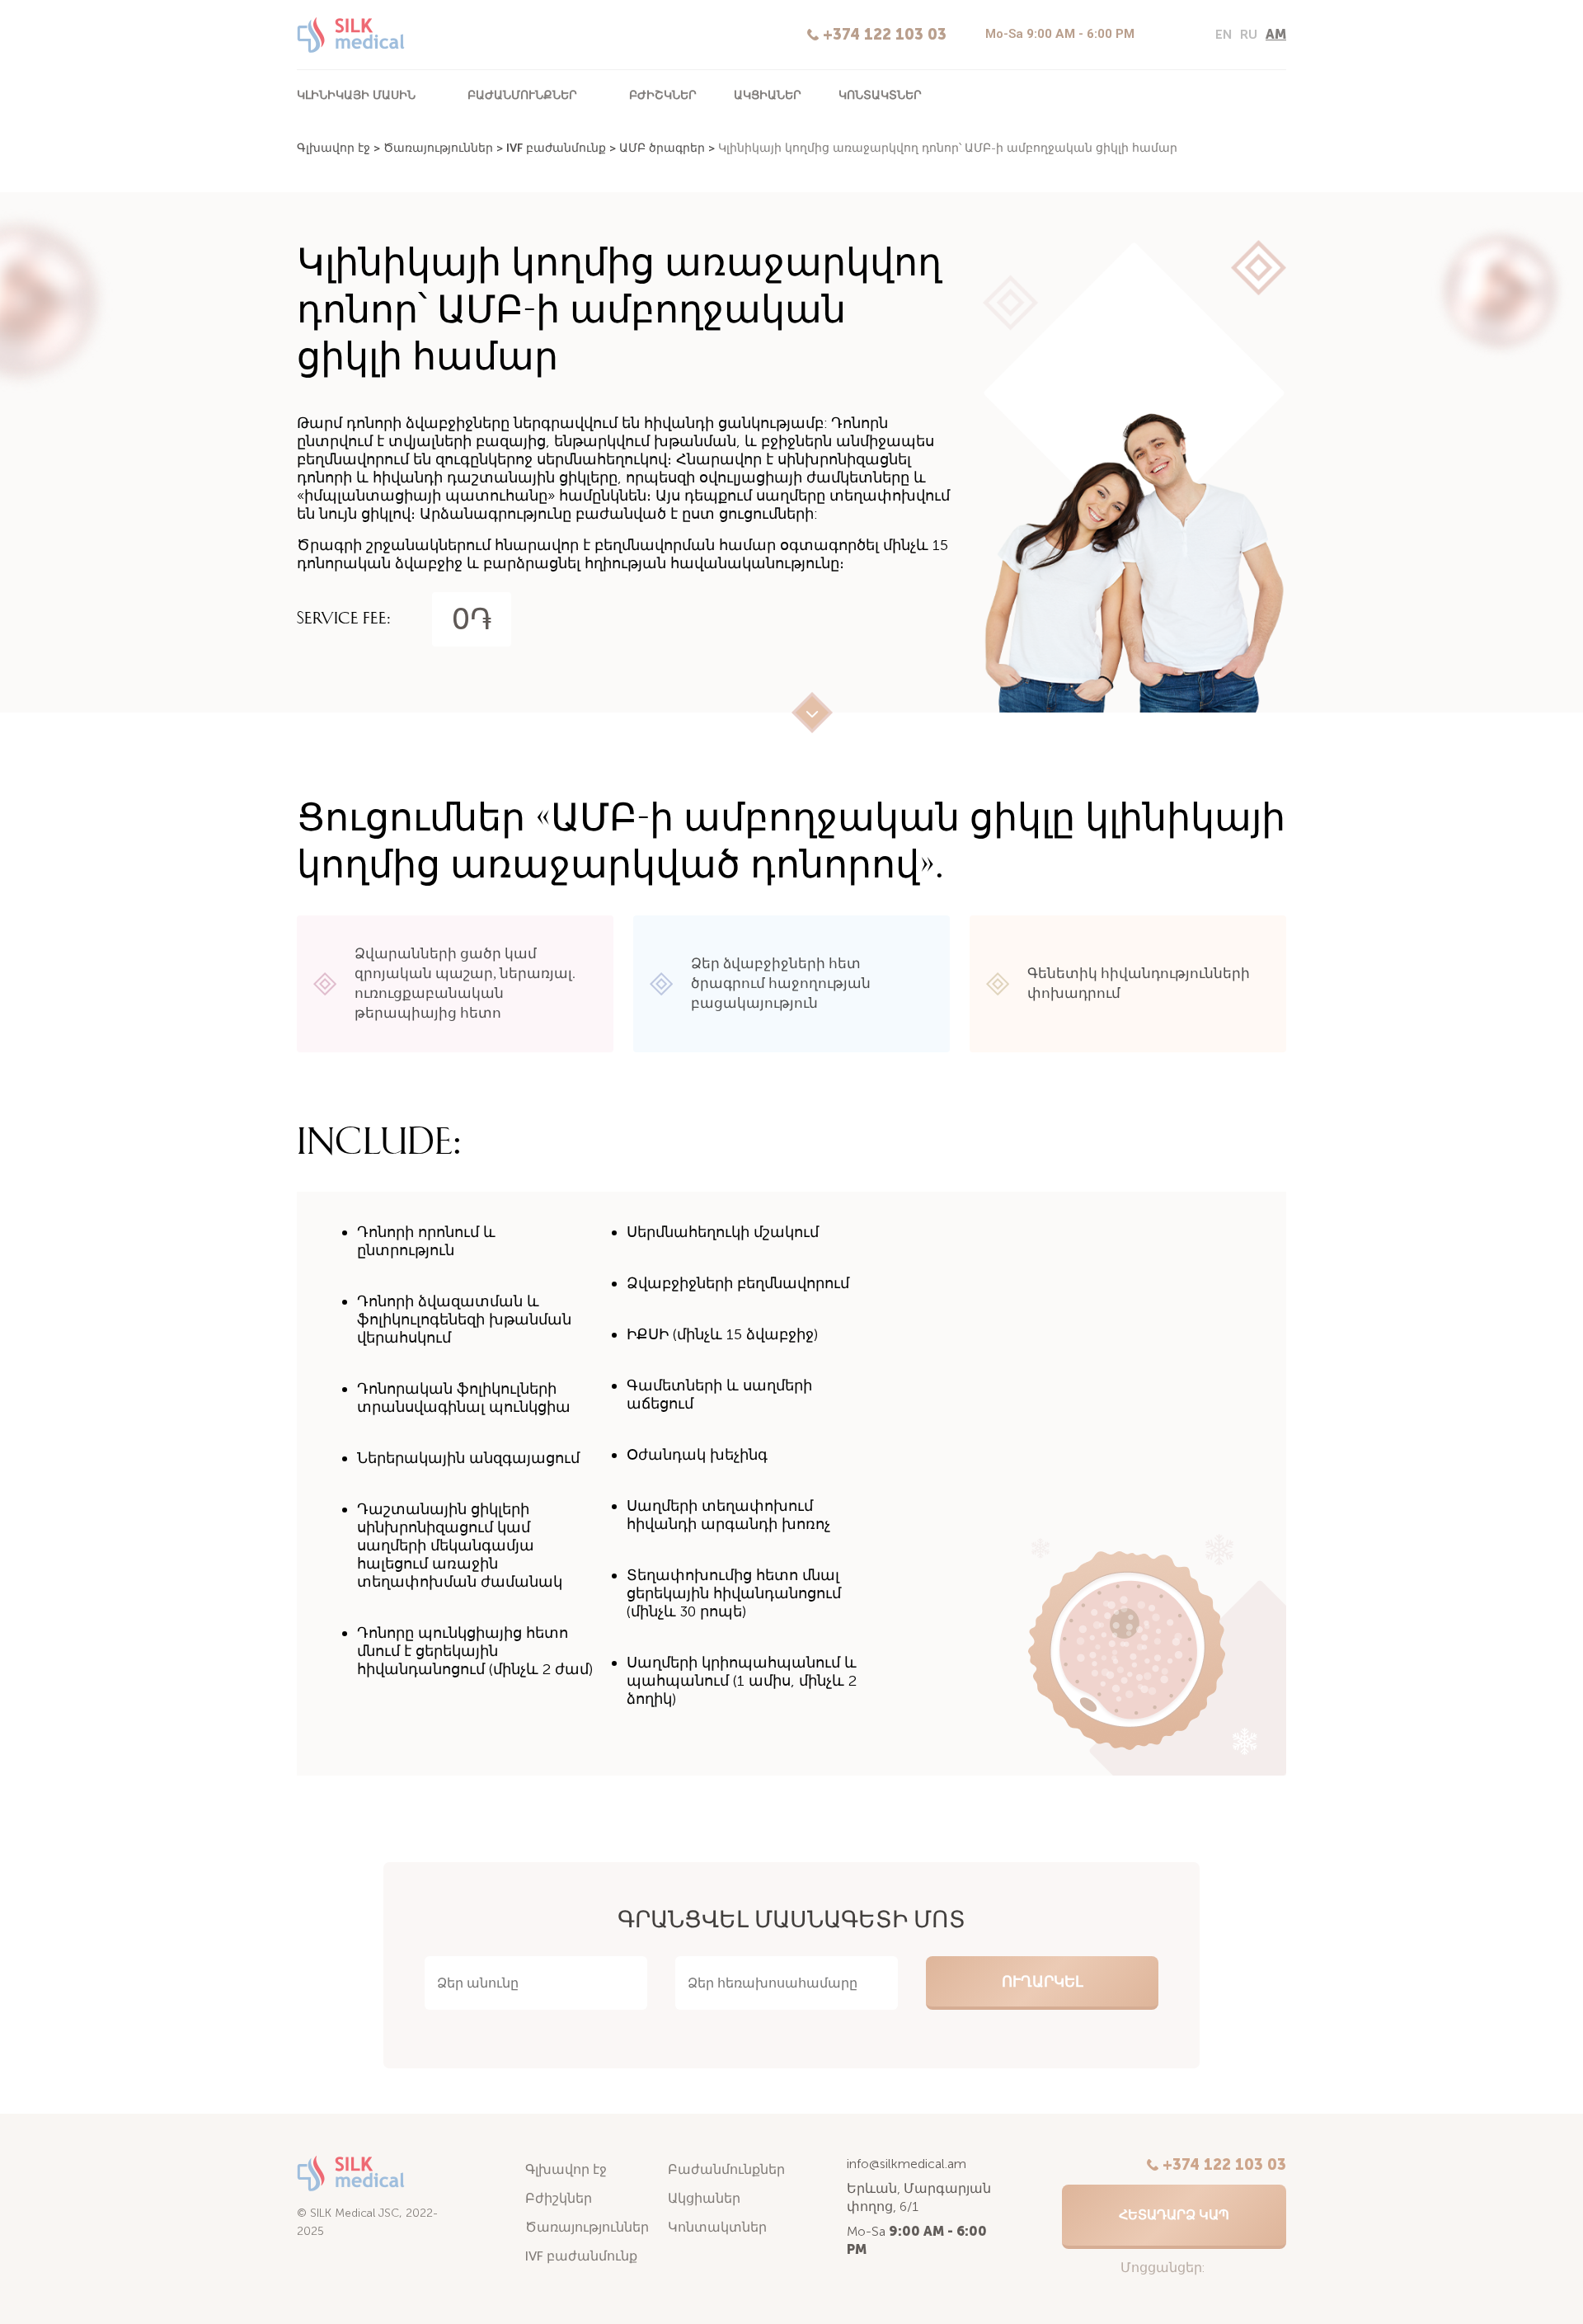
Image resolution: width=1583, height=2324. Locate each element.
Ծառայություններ (438, 148)
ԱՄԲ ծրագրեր (662, 148)
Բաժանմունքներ (522, 94)
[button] (1174, 2217)
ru (1249, 34)
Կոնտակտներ (880, 94)
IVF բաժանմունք (556, 148)
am (1276, 34)
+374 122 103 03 (885, 35)
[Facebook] (1184, 35)
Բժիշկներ (663, 94)
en (1224, 34)
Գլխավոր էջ (334, 148)
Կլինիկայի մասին (356, 94)
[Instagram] (1156, 35)
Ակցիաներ (768, 94)
